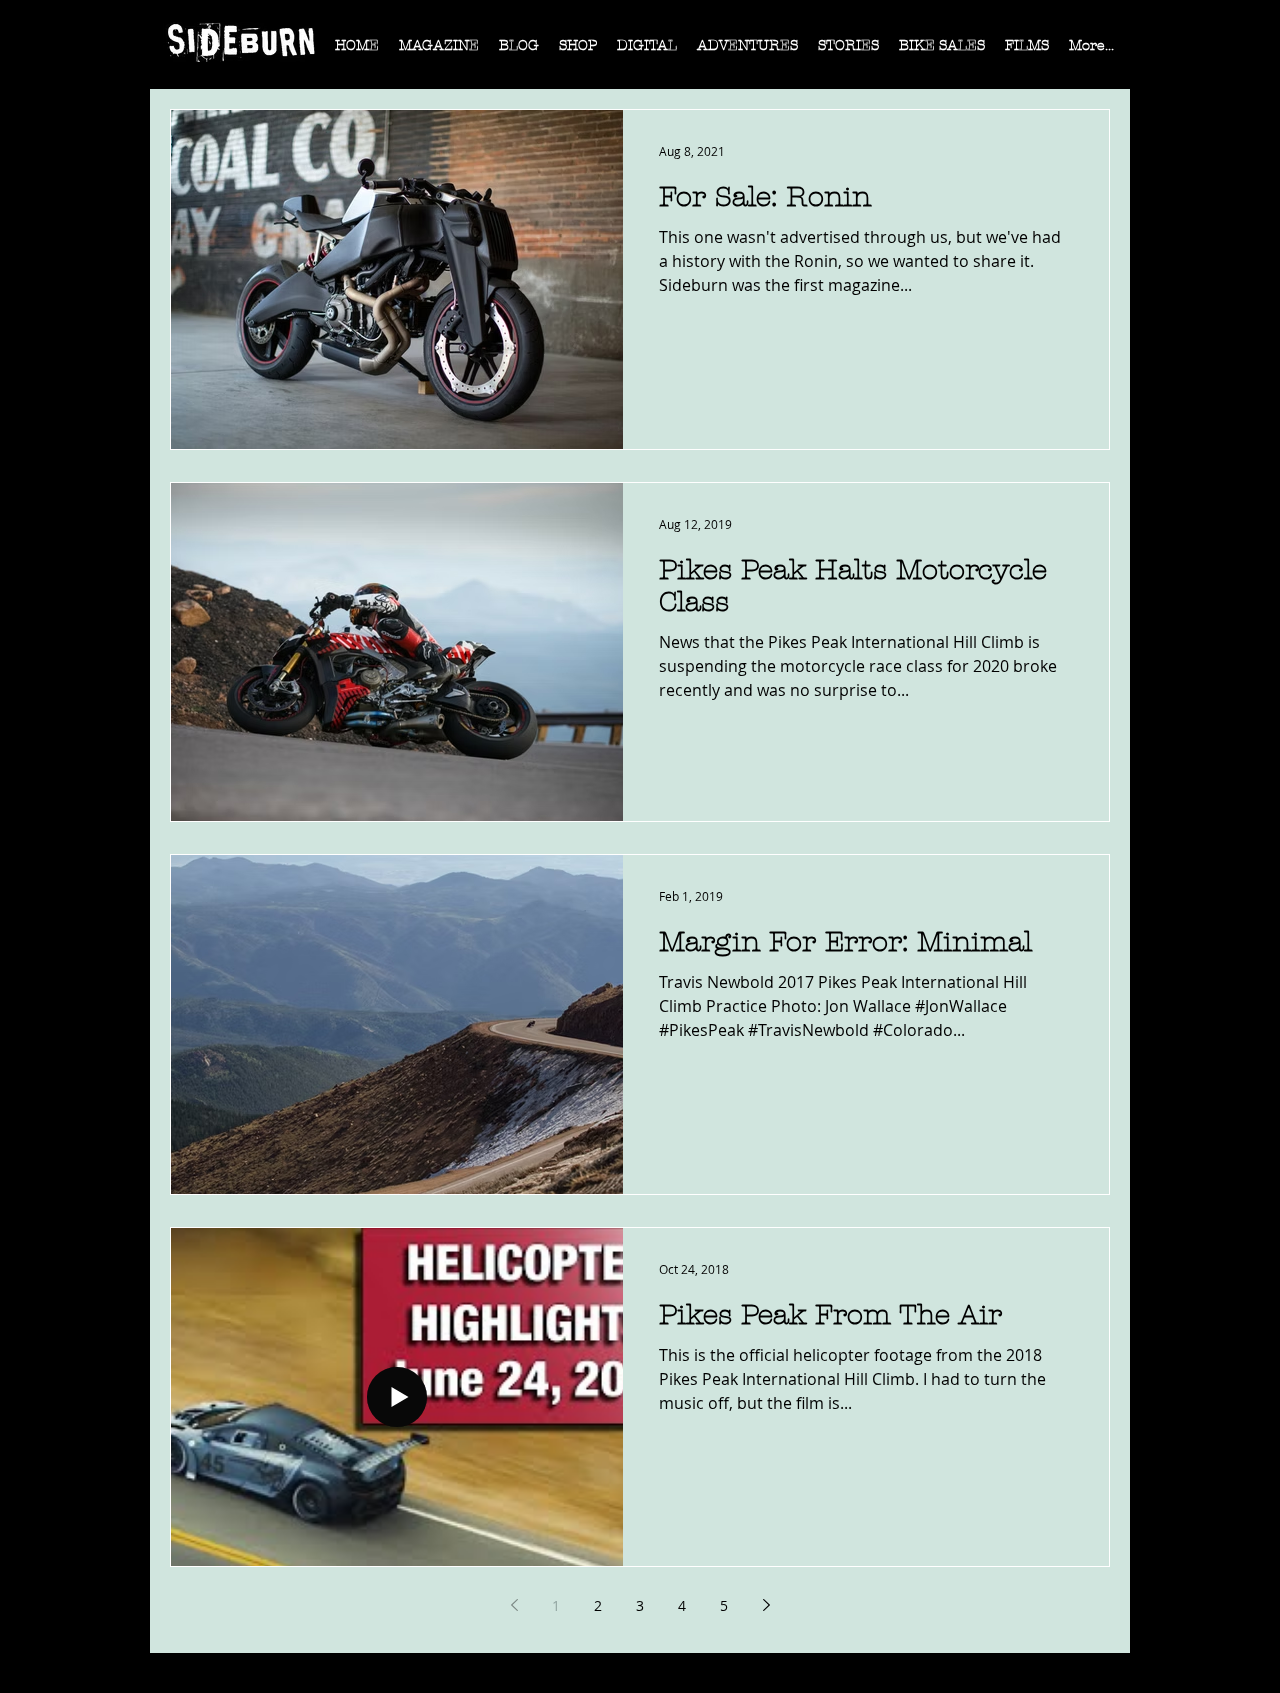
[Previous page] (514, 1605)
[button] (439, 52)
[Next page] (766, 1605)
